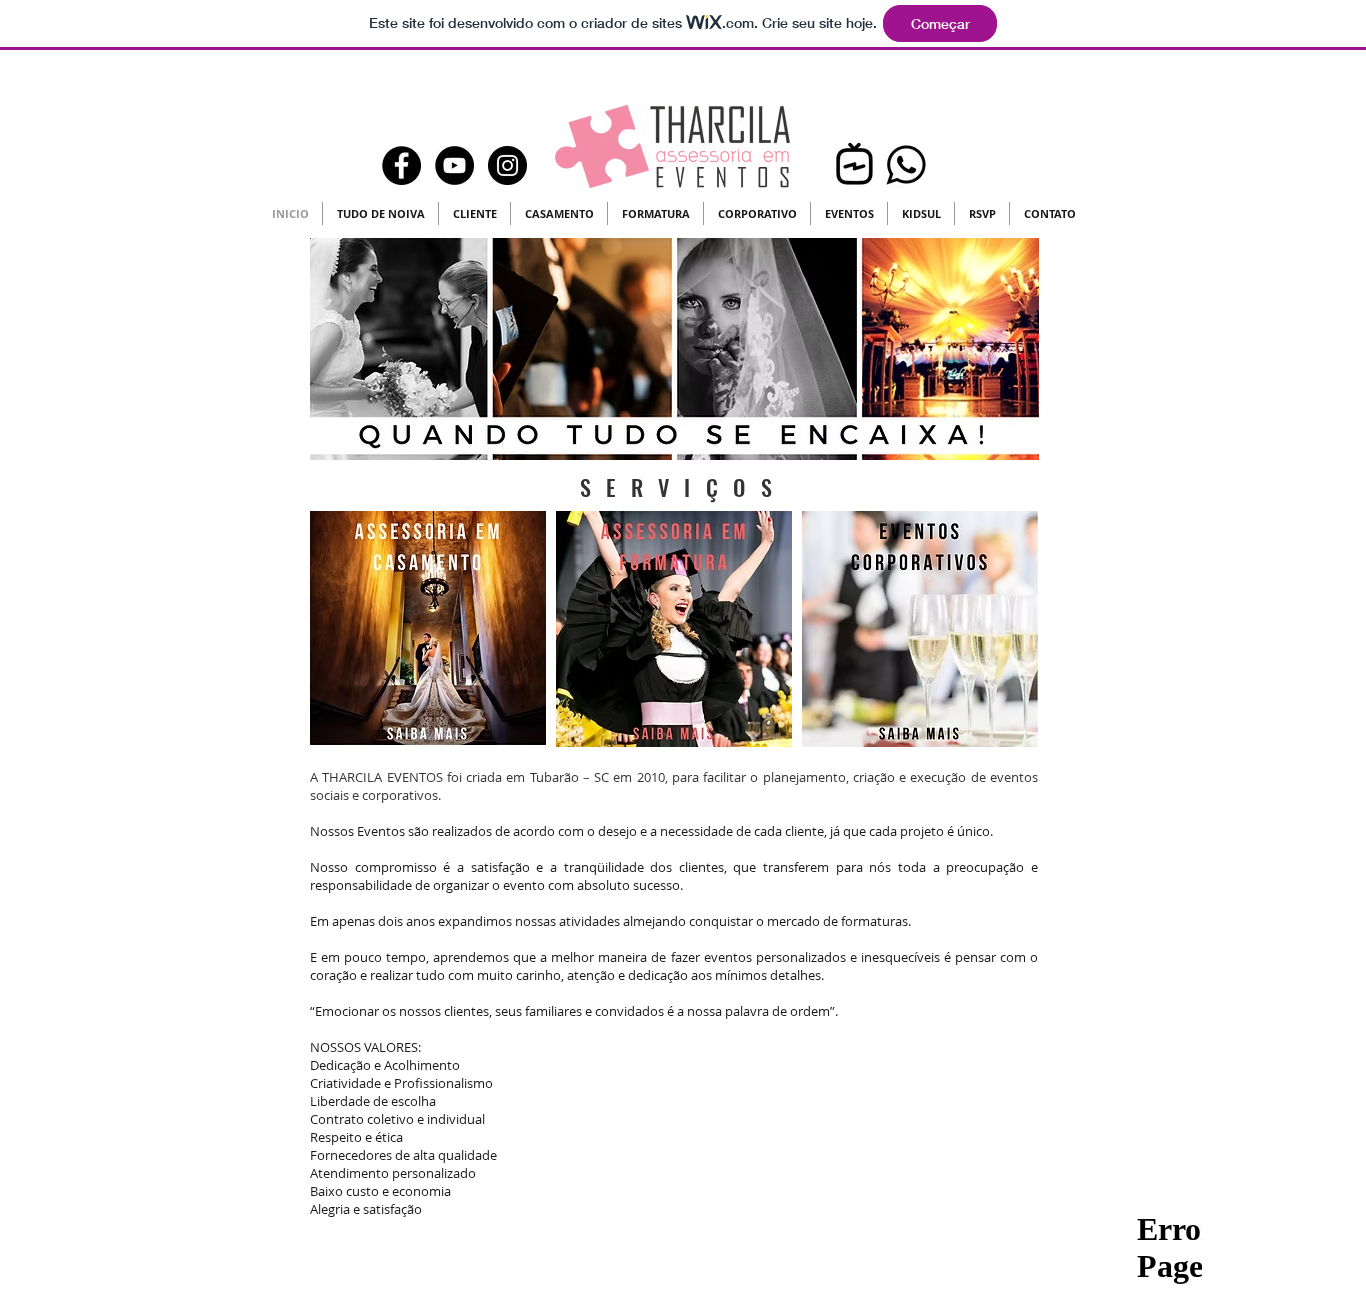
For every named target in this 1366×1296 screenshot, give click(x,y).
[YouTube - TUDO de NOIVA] (454, 165)
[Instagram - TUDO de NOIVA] (507, 165)
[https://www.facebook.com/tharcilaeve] (401, 165)
